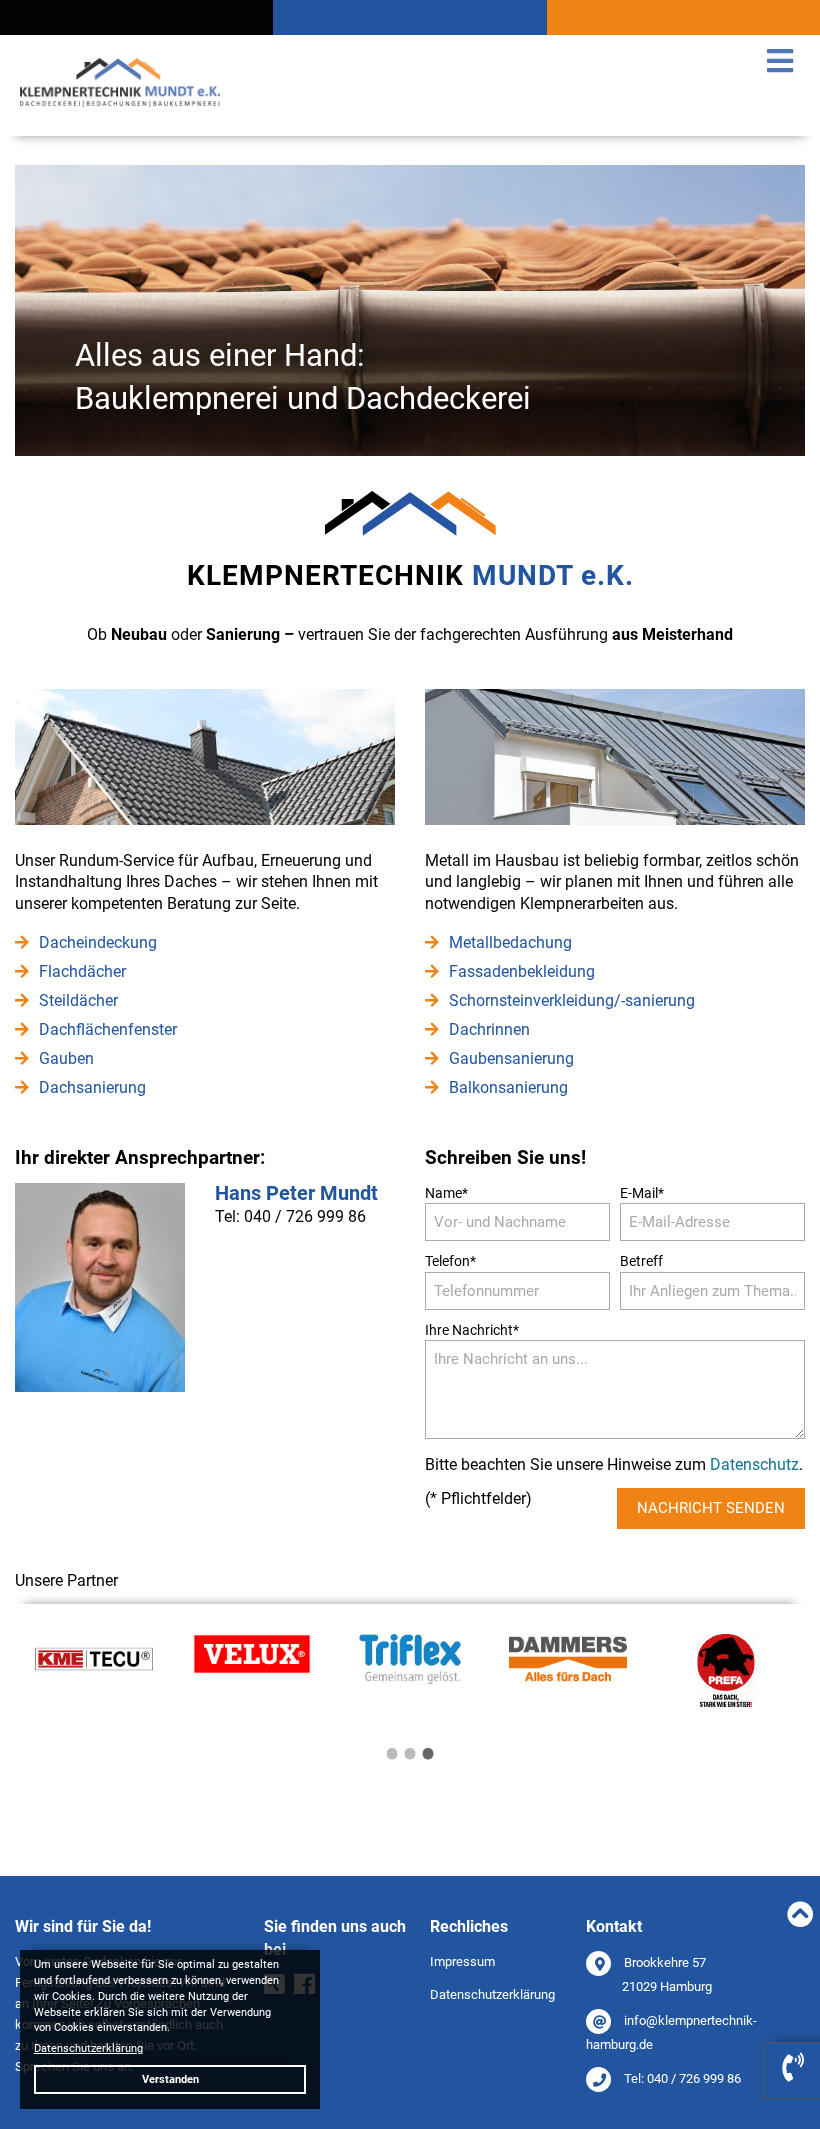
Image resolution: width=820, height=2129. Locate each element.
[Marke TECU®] (94, 1679)
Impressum (462, 1961)
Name (446, 1192)
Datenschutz (754, 1465)
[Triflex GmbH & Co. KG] (410, 1679)
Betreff (641, 1261)
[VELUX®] (252, 1669)
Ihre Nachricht (472, 1329)
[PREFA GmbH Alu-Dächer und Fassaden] (726, 1702)
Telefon (450, 1260)
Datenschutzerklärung (492, 1994)
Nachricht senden (711, 1508)
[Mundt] (120, 110)
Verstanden (170, 2079)
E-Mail (642, 1192)
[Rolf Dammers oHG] (568, 1679)
